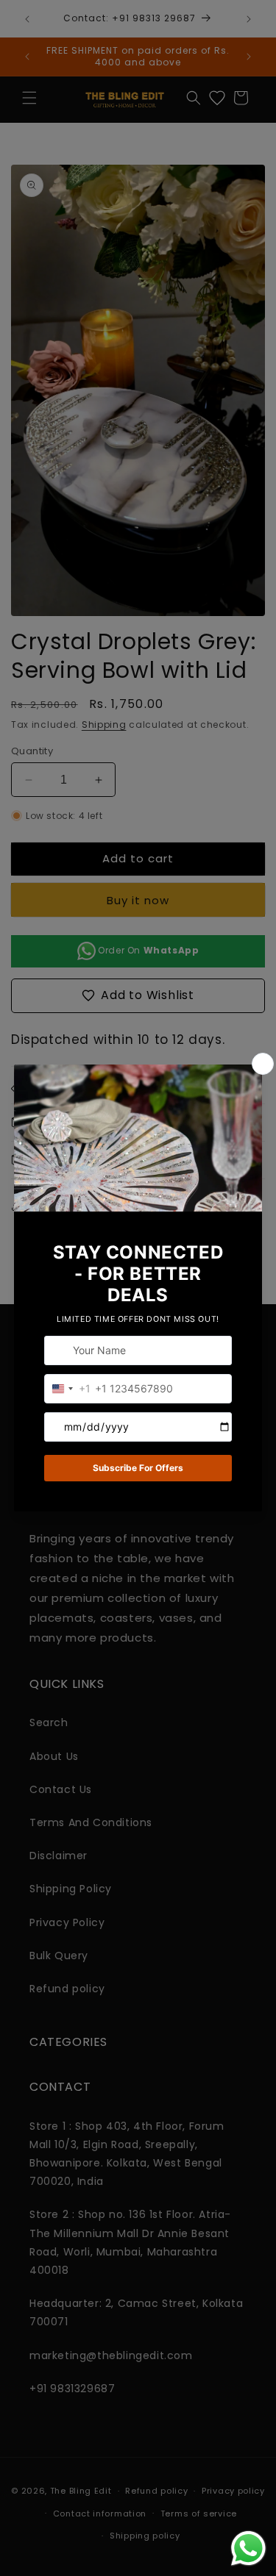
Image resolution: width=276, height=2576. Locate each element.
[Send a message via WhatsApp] (248, 2548)
